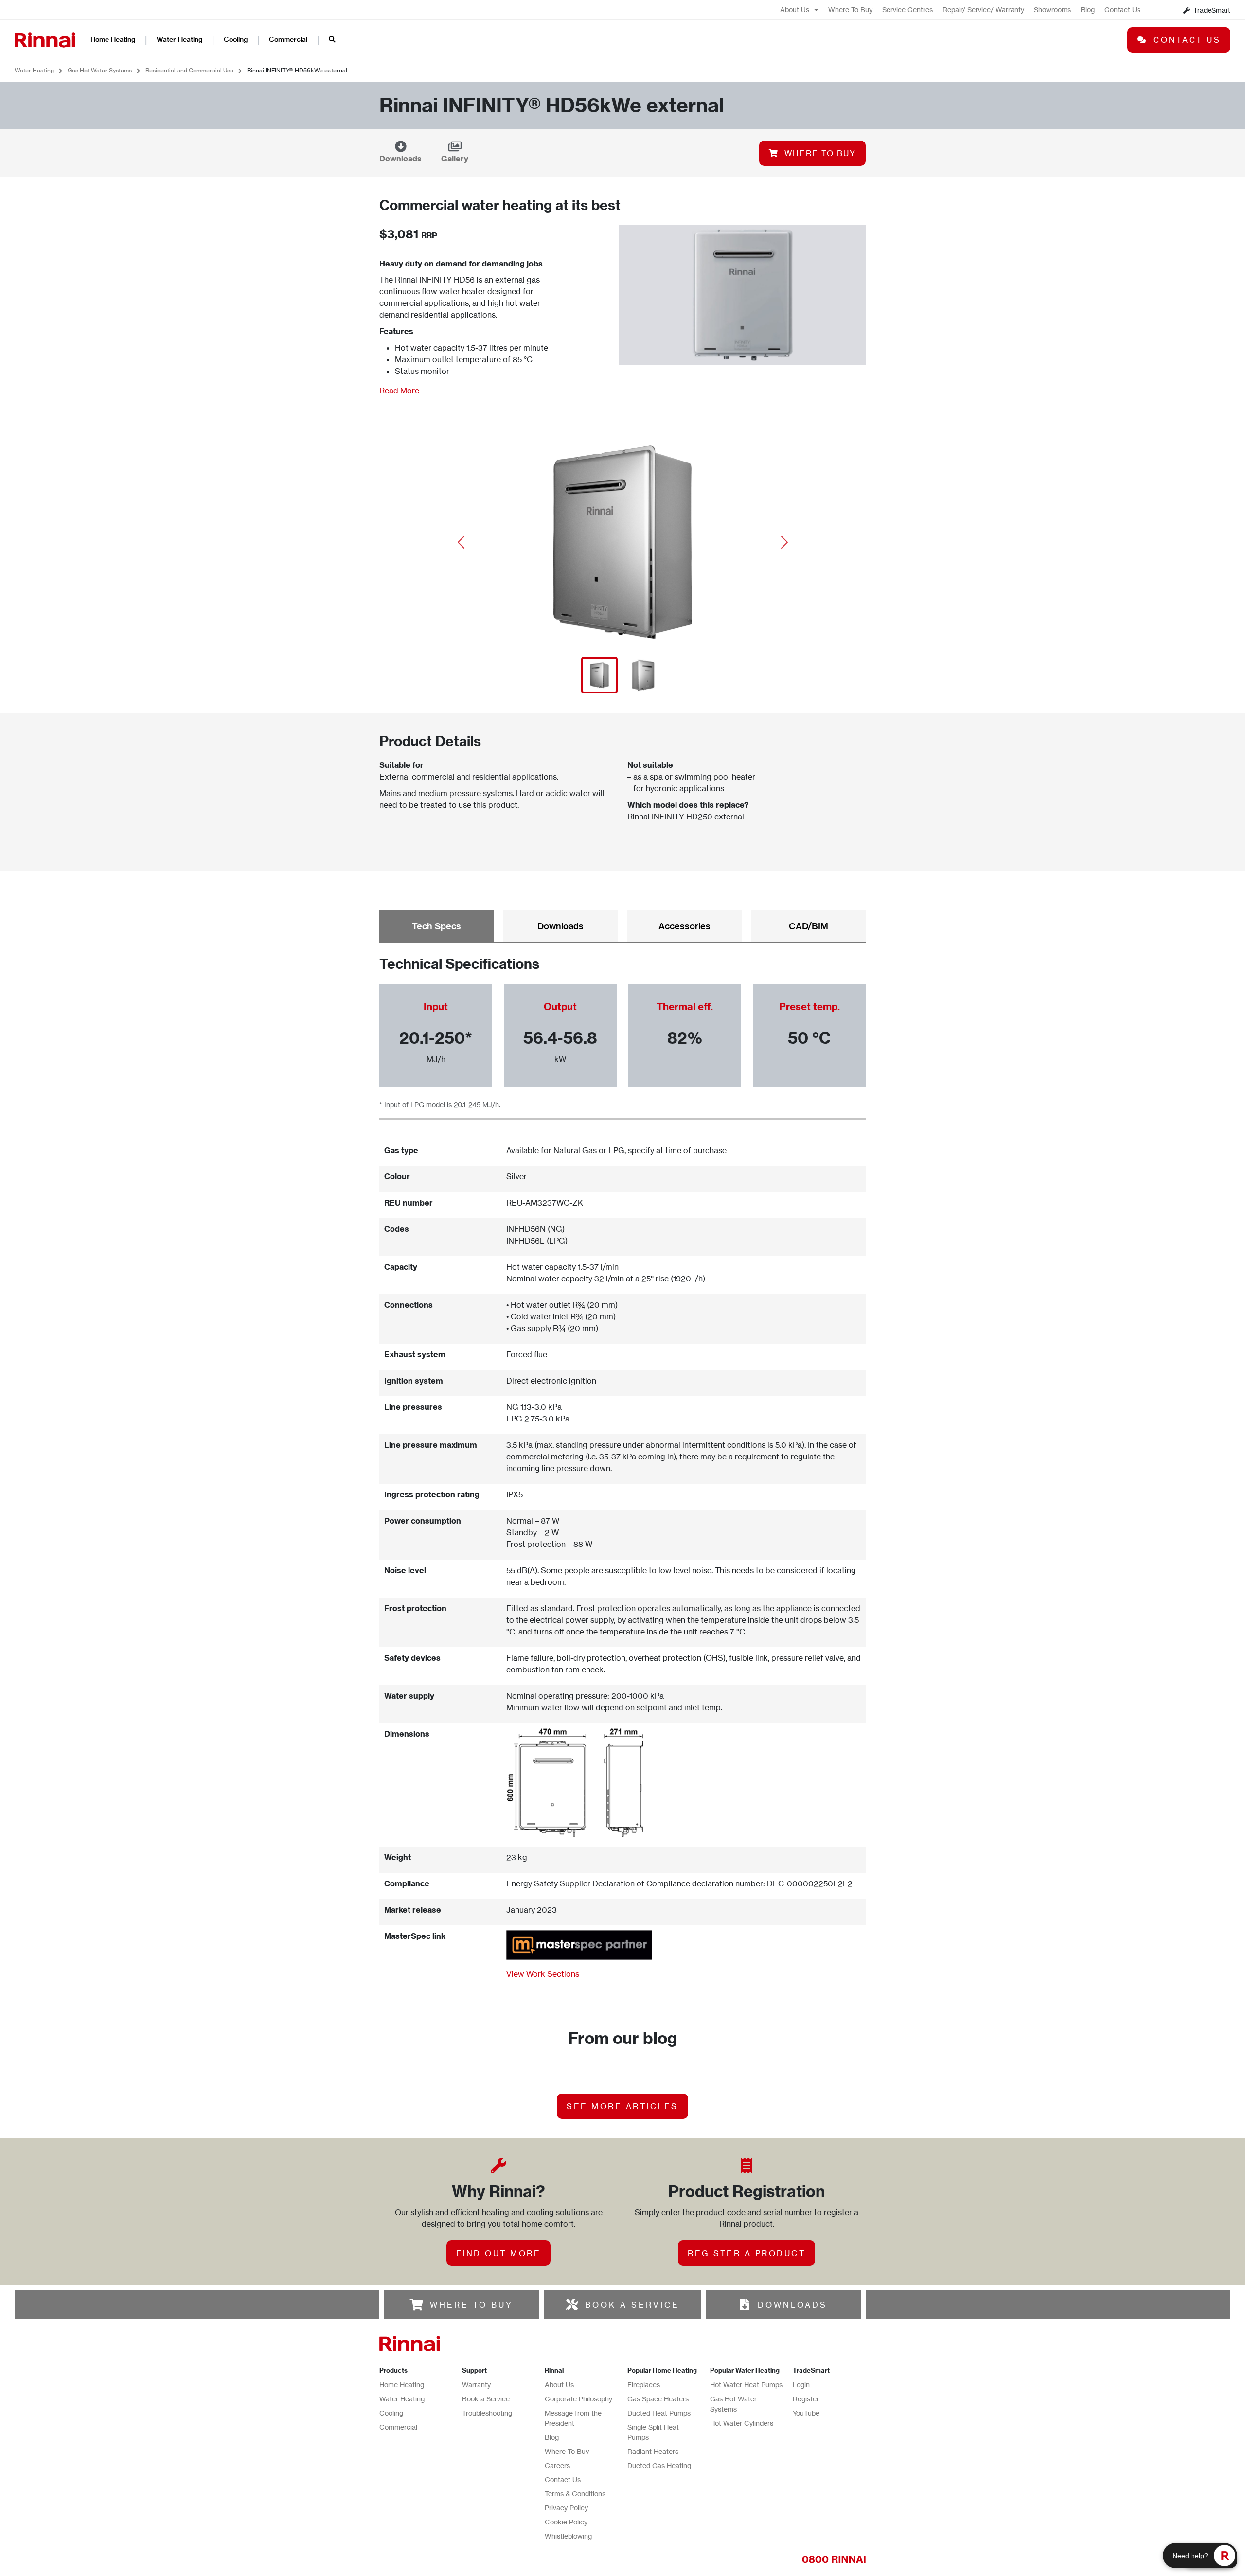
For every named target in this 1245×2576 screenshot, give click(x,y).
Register (806, 2399)
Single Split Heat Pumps (653, 2432)
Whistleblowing (568, 2536)
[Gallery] (455, 146)
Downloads (400, 159)
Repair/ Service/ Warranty (983, 9)
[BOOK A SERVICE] (572, 2305)
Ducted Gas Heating (659, 2465)
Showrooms (1052, 9)
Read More (399, 391)
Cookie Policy (566, 2522)
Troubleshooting (487, 2413)
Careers (557, 2465)
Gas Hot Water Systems (100, 70)
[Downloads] (401, 146)
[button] (461, 542)
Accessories (685, 926)
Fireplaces (644, 2385)
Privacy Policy (566, 2508)
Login (801, 2385)
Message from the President (573, 2418)
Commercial (288, 39)
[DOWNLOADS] (745, 2305)
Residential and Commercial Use (189, 70)
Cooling (236, 39)
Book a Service (486, 2399)
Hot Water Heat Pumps (746, 2385)
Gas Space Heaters (658, 2399)
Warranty (476, 2385)
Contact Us (1122, 9)
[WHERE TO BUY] (417, 2305)
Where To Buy (850, 9)
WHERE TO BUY (471, 2305)
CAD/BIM (809, 926)
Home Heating (113, 39)
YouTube (806, 2413)
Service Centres (907, 9)
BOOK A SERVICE (632, 2305)
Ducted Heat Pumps (659, 2413)
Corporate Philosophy (578, 2399)
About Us (795, 9)
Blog (1088, 9)
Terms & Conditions (575, 2494)
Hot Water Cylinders (742, 2423)
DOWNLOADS (792, 2305)
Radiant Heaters (653, 2451)
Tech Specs (436, 926)
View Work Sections (543, 1974)
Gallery (455, 159)
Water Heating (179, 39)
